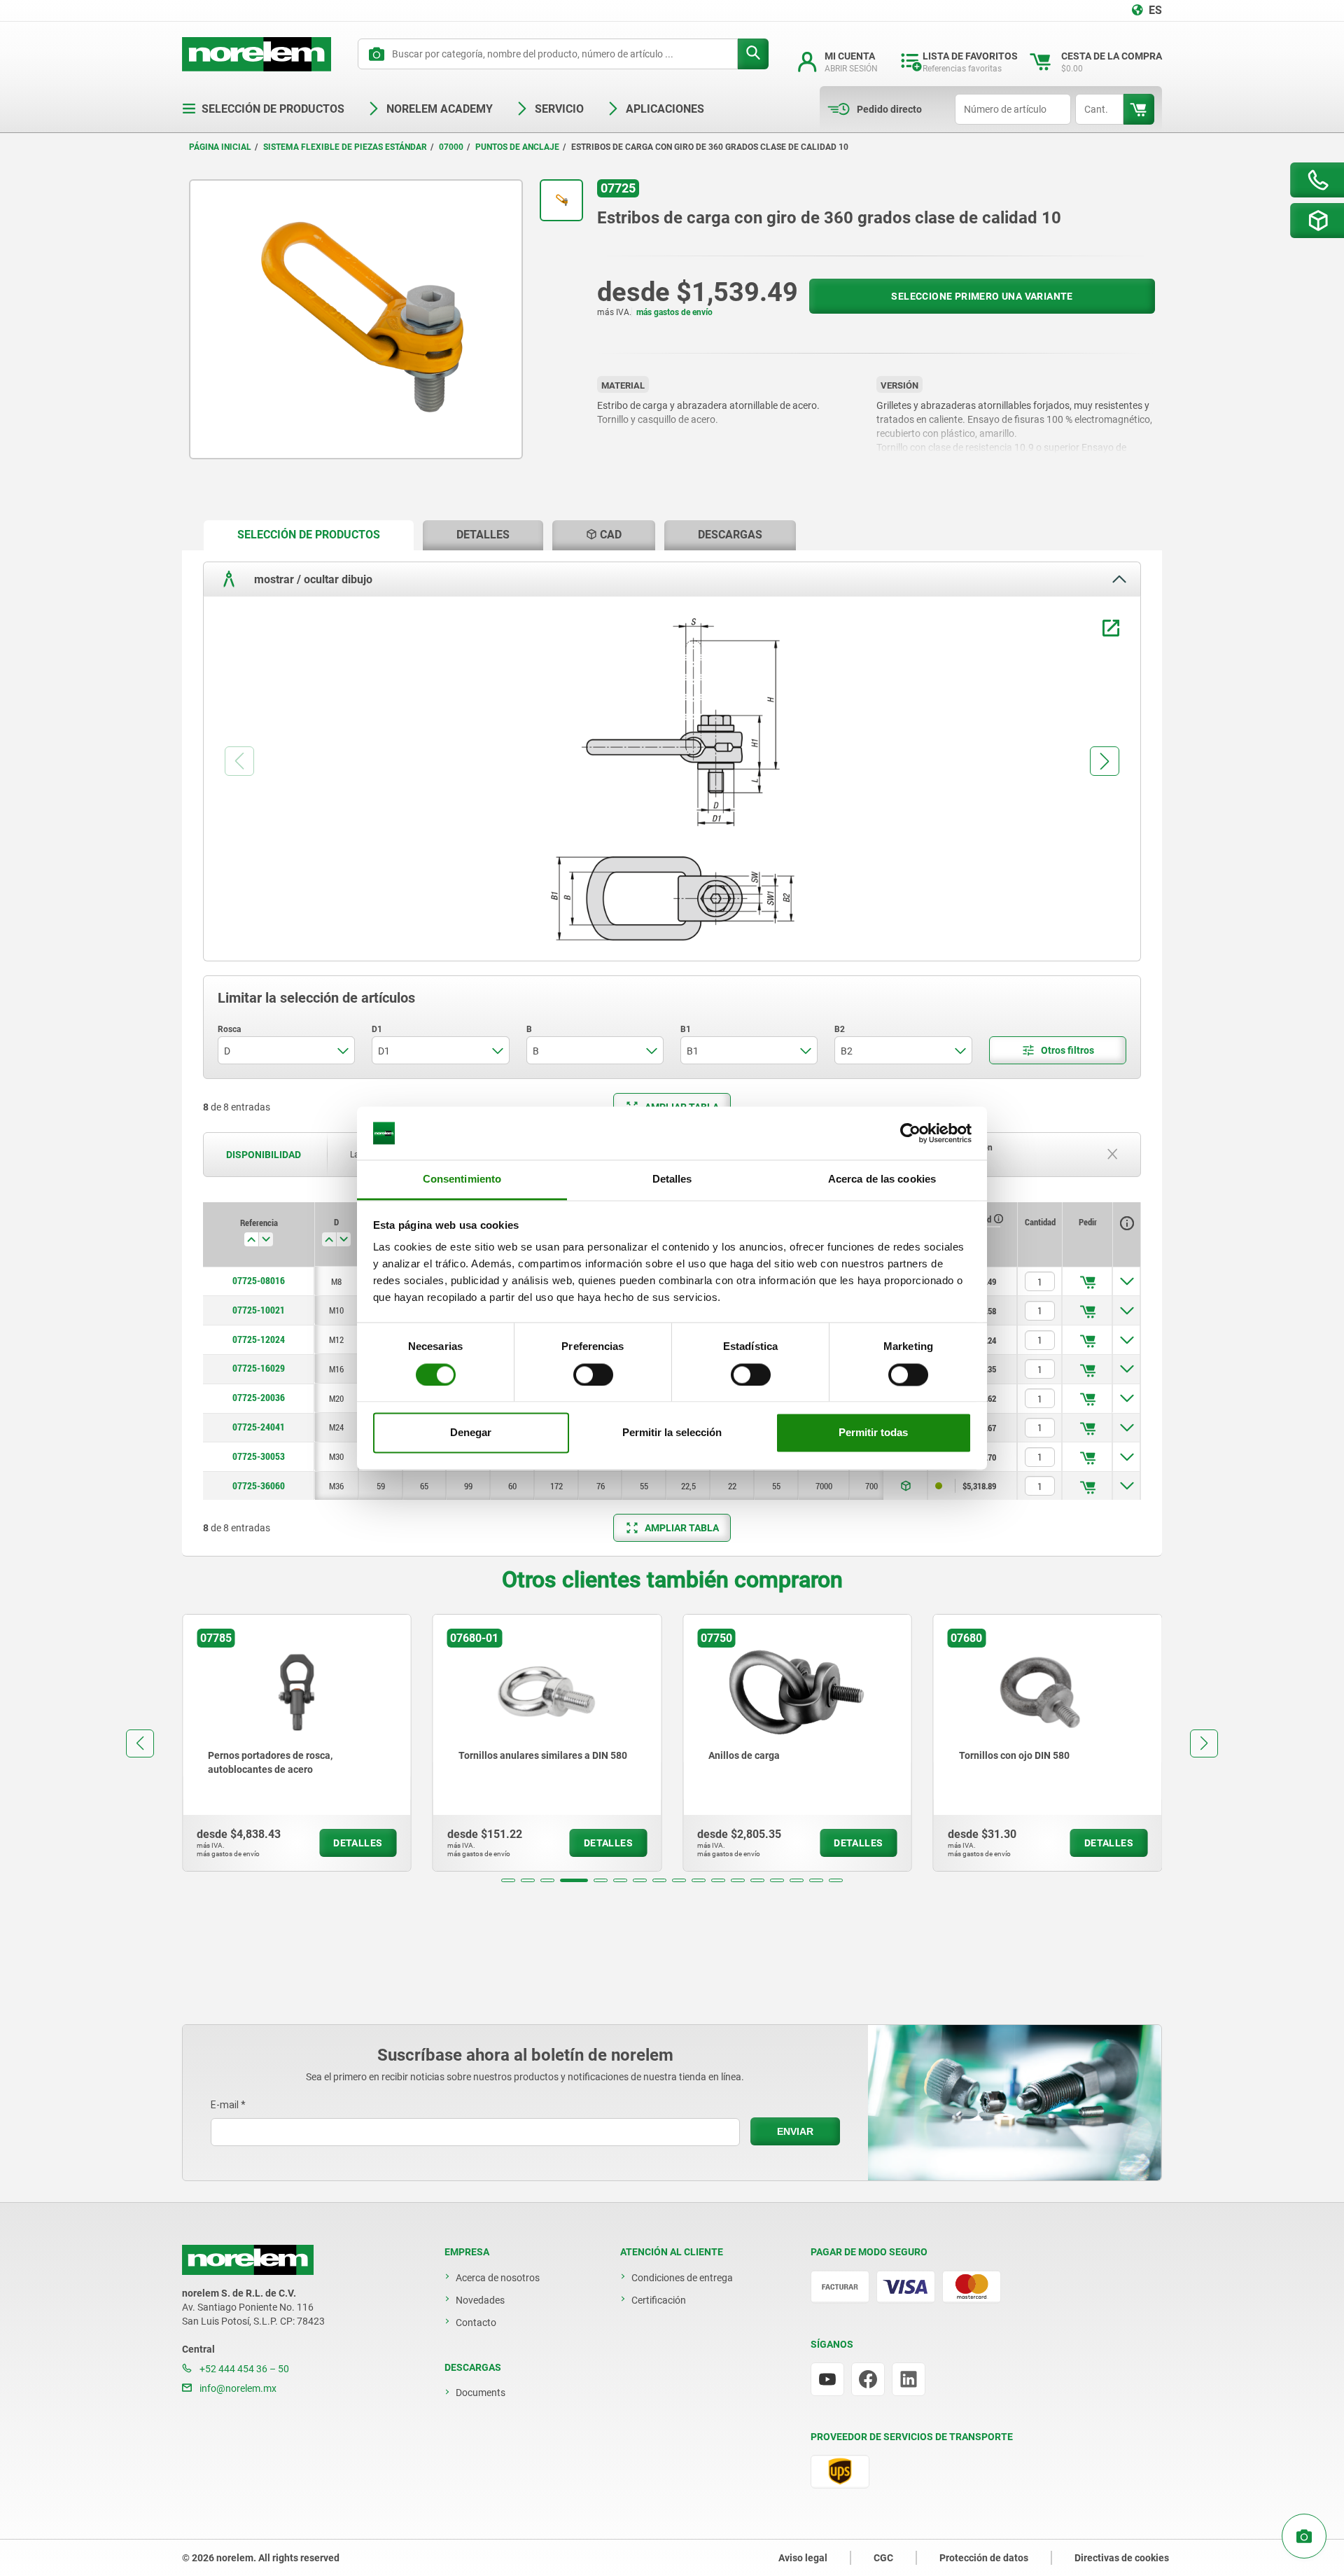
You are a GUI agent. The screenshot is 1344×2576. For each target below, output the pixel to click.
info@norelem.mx (237, 2388)
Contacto (476, 2323)
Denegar (471, 1433)
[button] (508, 1880)
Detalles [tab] (672, 1179)
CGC (883, 2558)
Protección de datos (984, 2558)
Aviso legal (803, 2558)
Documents (481, 2393)
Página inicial (220, 147)
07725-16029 (259, 1368)
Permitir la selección (672, 1433)
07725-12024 (259, 1339)
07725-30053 (259, 1456)
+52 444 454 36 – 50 (243, 2369)
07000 (451, 147)
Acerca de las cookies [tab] (882, 1179)
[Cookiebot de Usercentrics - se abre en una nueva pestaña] (910, 1133)
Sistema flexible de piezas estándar (345, 147)
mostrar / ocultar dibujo (312, 579)
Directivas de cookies (1122, 2558)
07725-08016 (259, 1281)
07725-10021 (259, 1310)
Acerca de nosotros (498, 2278)
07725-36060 (259, 1486)
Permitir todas (873, 1433)
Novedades (480, 2300)
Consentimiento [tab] (462, 1179)
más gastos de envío (674, 312)
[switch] (593, 1374)
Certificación (659, 2300)
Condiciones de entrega (682, 2278)
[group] (370, 1743)
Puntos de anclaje (517, 147)
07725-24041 (259, 1427)
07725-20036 (259, 1398)
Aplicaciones (665, 109)
